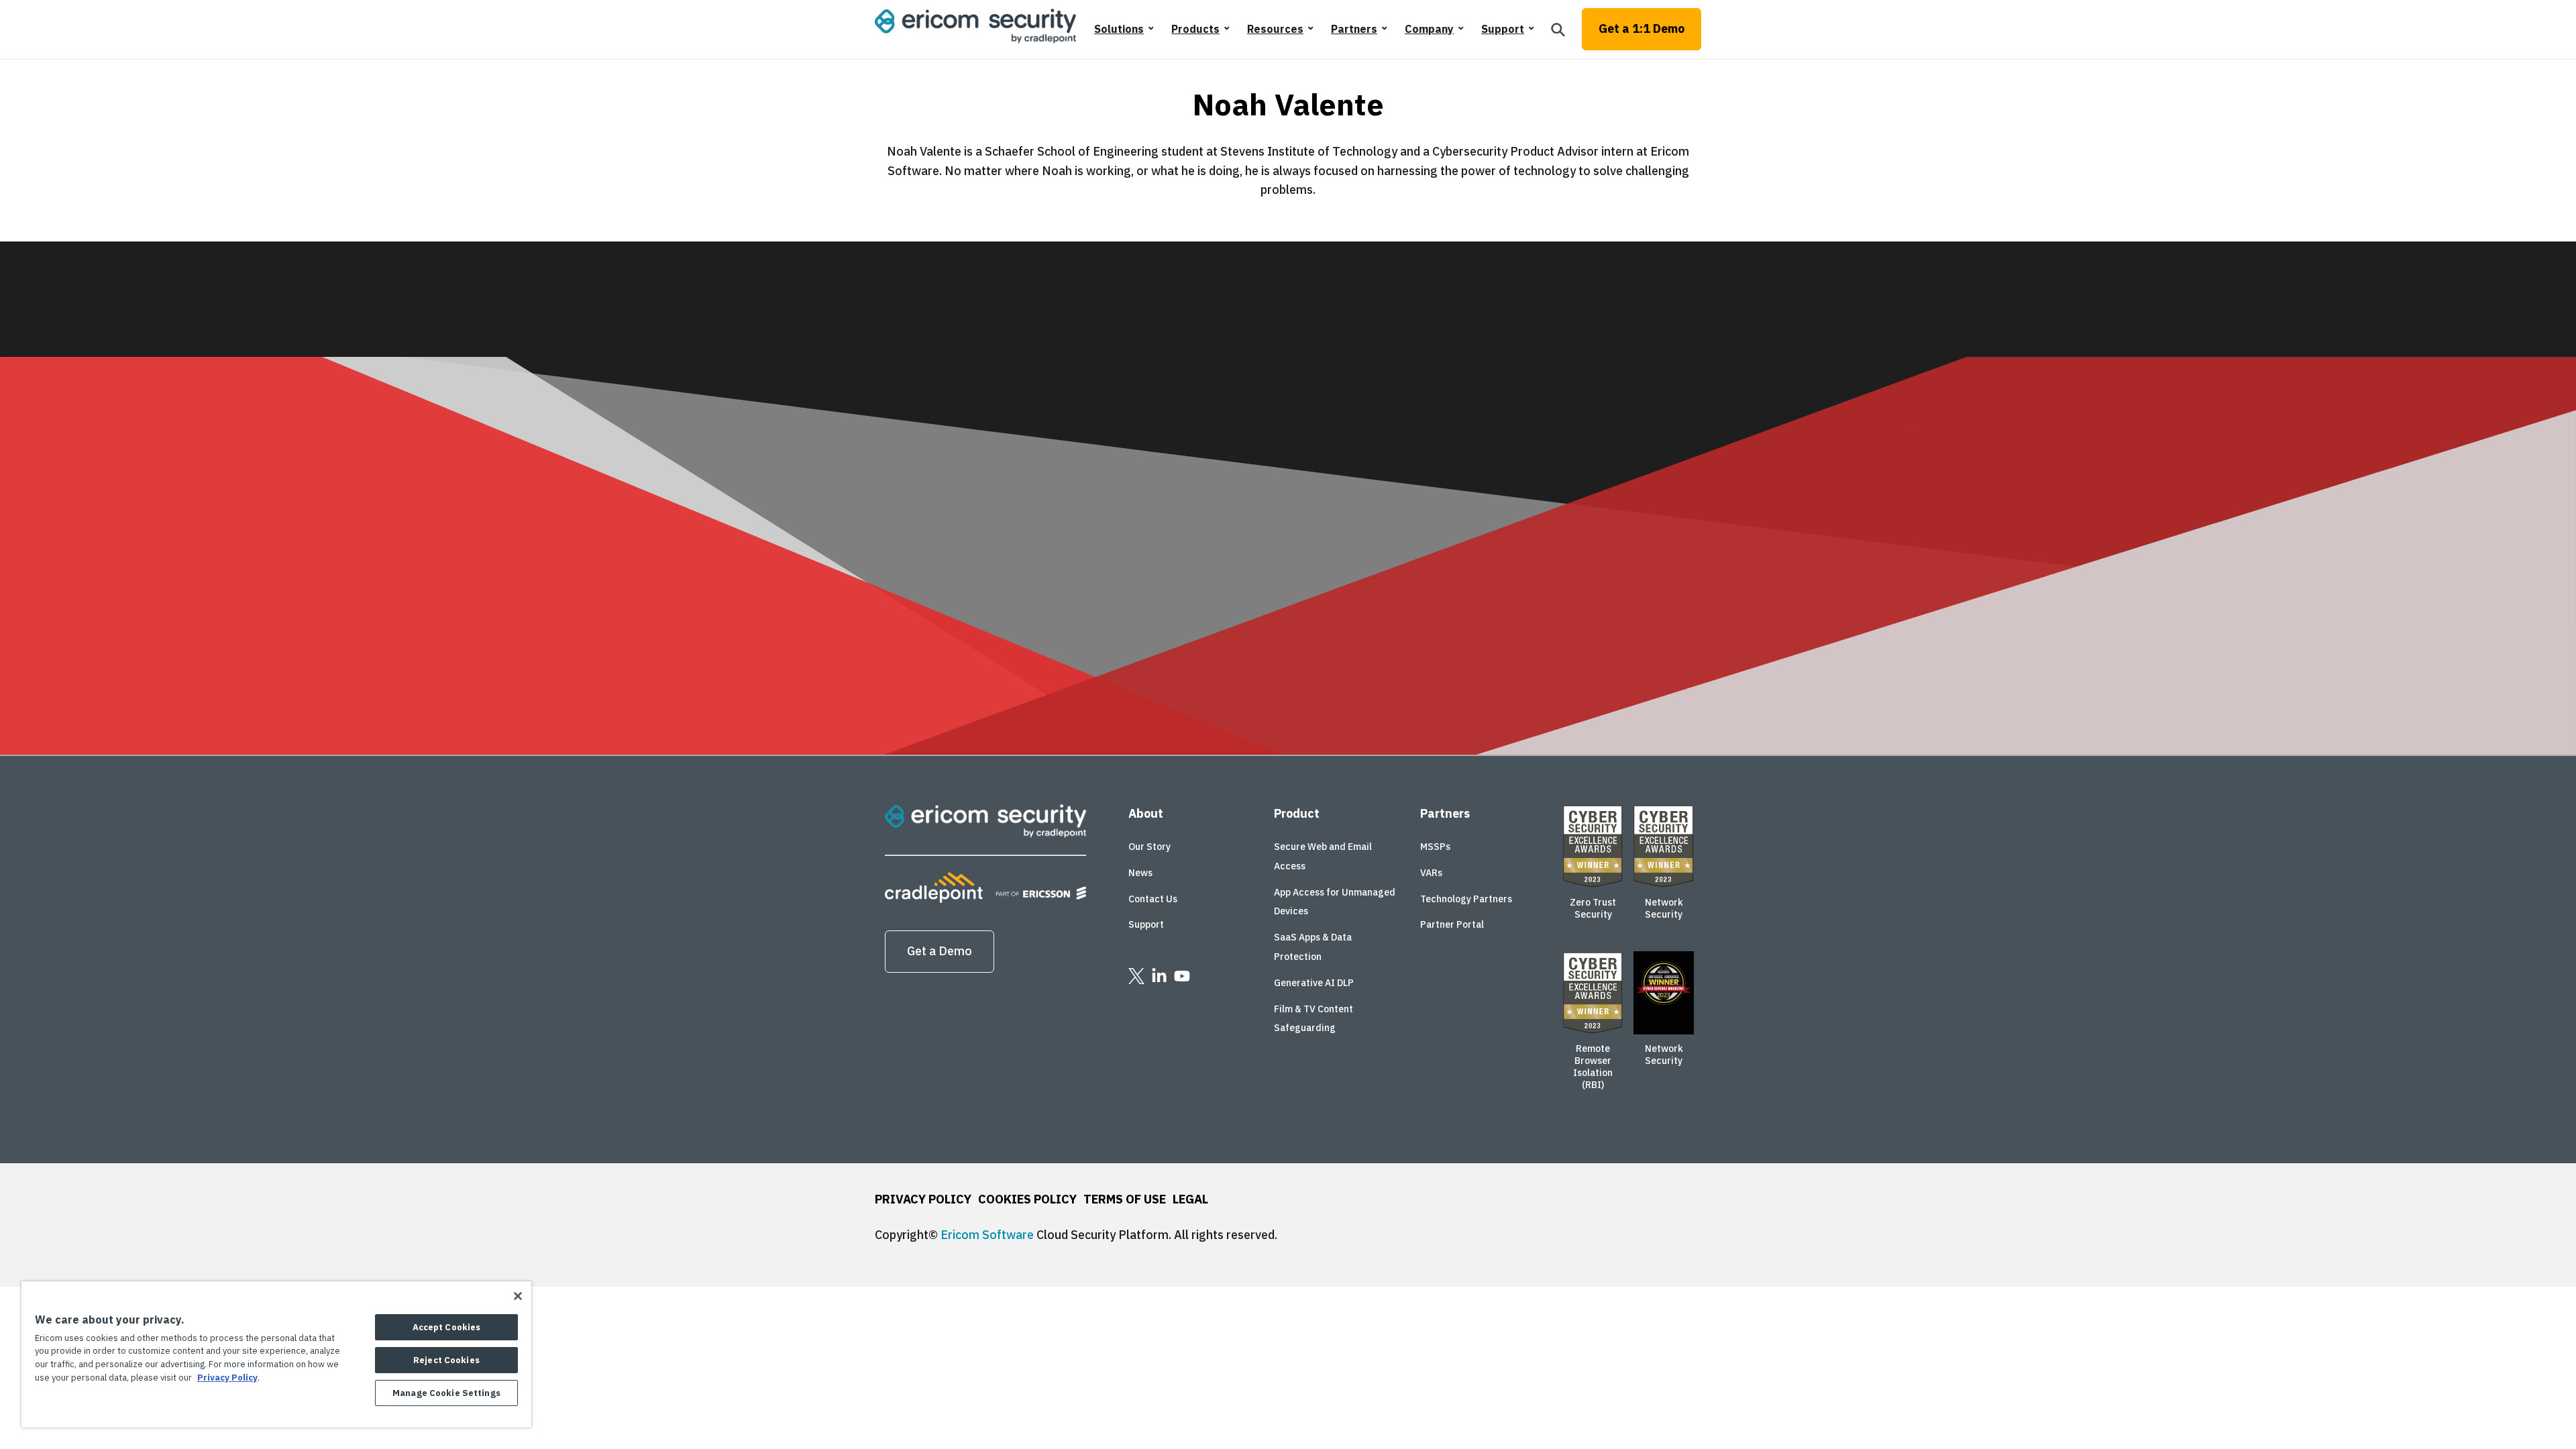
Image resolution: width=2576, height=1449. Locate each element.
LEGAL (1190, 1199)
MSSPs (1435, 847)
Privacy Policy (227, 1378)
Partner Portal (1452, 924)
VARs (1431, 873)
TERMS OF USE (1125, 1199)
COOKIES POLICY (1027, 1199)
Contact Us (1153, 899)
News (1140, 873)
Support (1503, 29)
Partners (1354, 29)
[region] (276, 1354)
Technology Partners (1466, 899)
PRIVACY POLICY (923, 1199)
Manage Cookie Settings (446, 1393)
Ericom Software (987, 1235)
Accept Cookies (447, 1327)
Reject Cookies (446, 1360)
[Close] (518, 1296)
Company (1429, 29)
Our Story (1149, 847)
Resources (1275, 29)
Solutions (1119, 29)
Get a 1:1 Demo (1642, 29)
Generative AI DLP (1314, 983)
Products (1195, 29)
